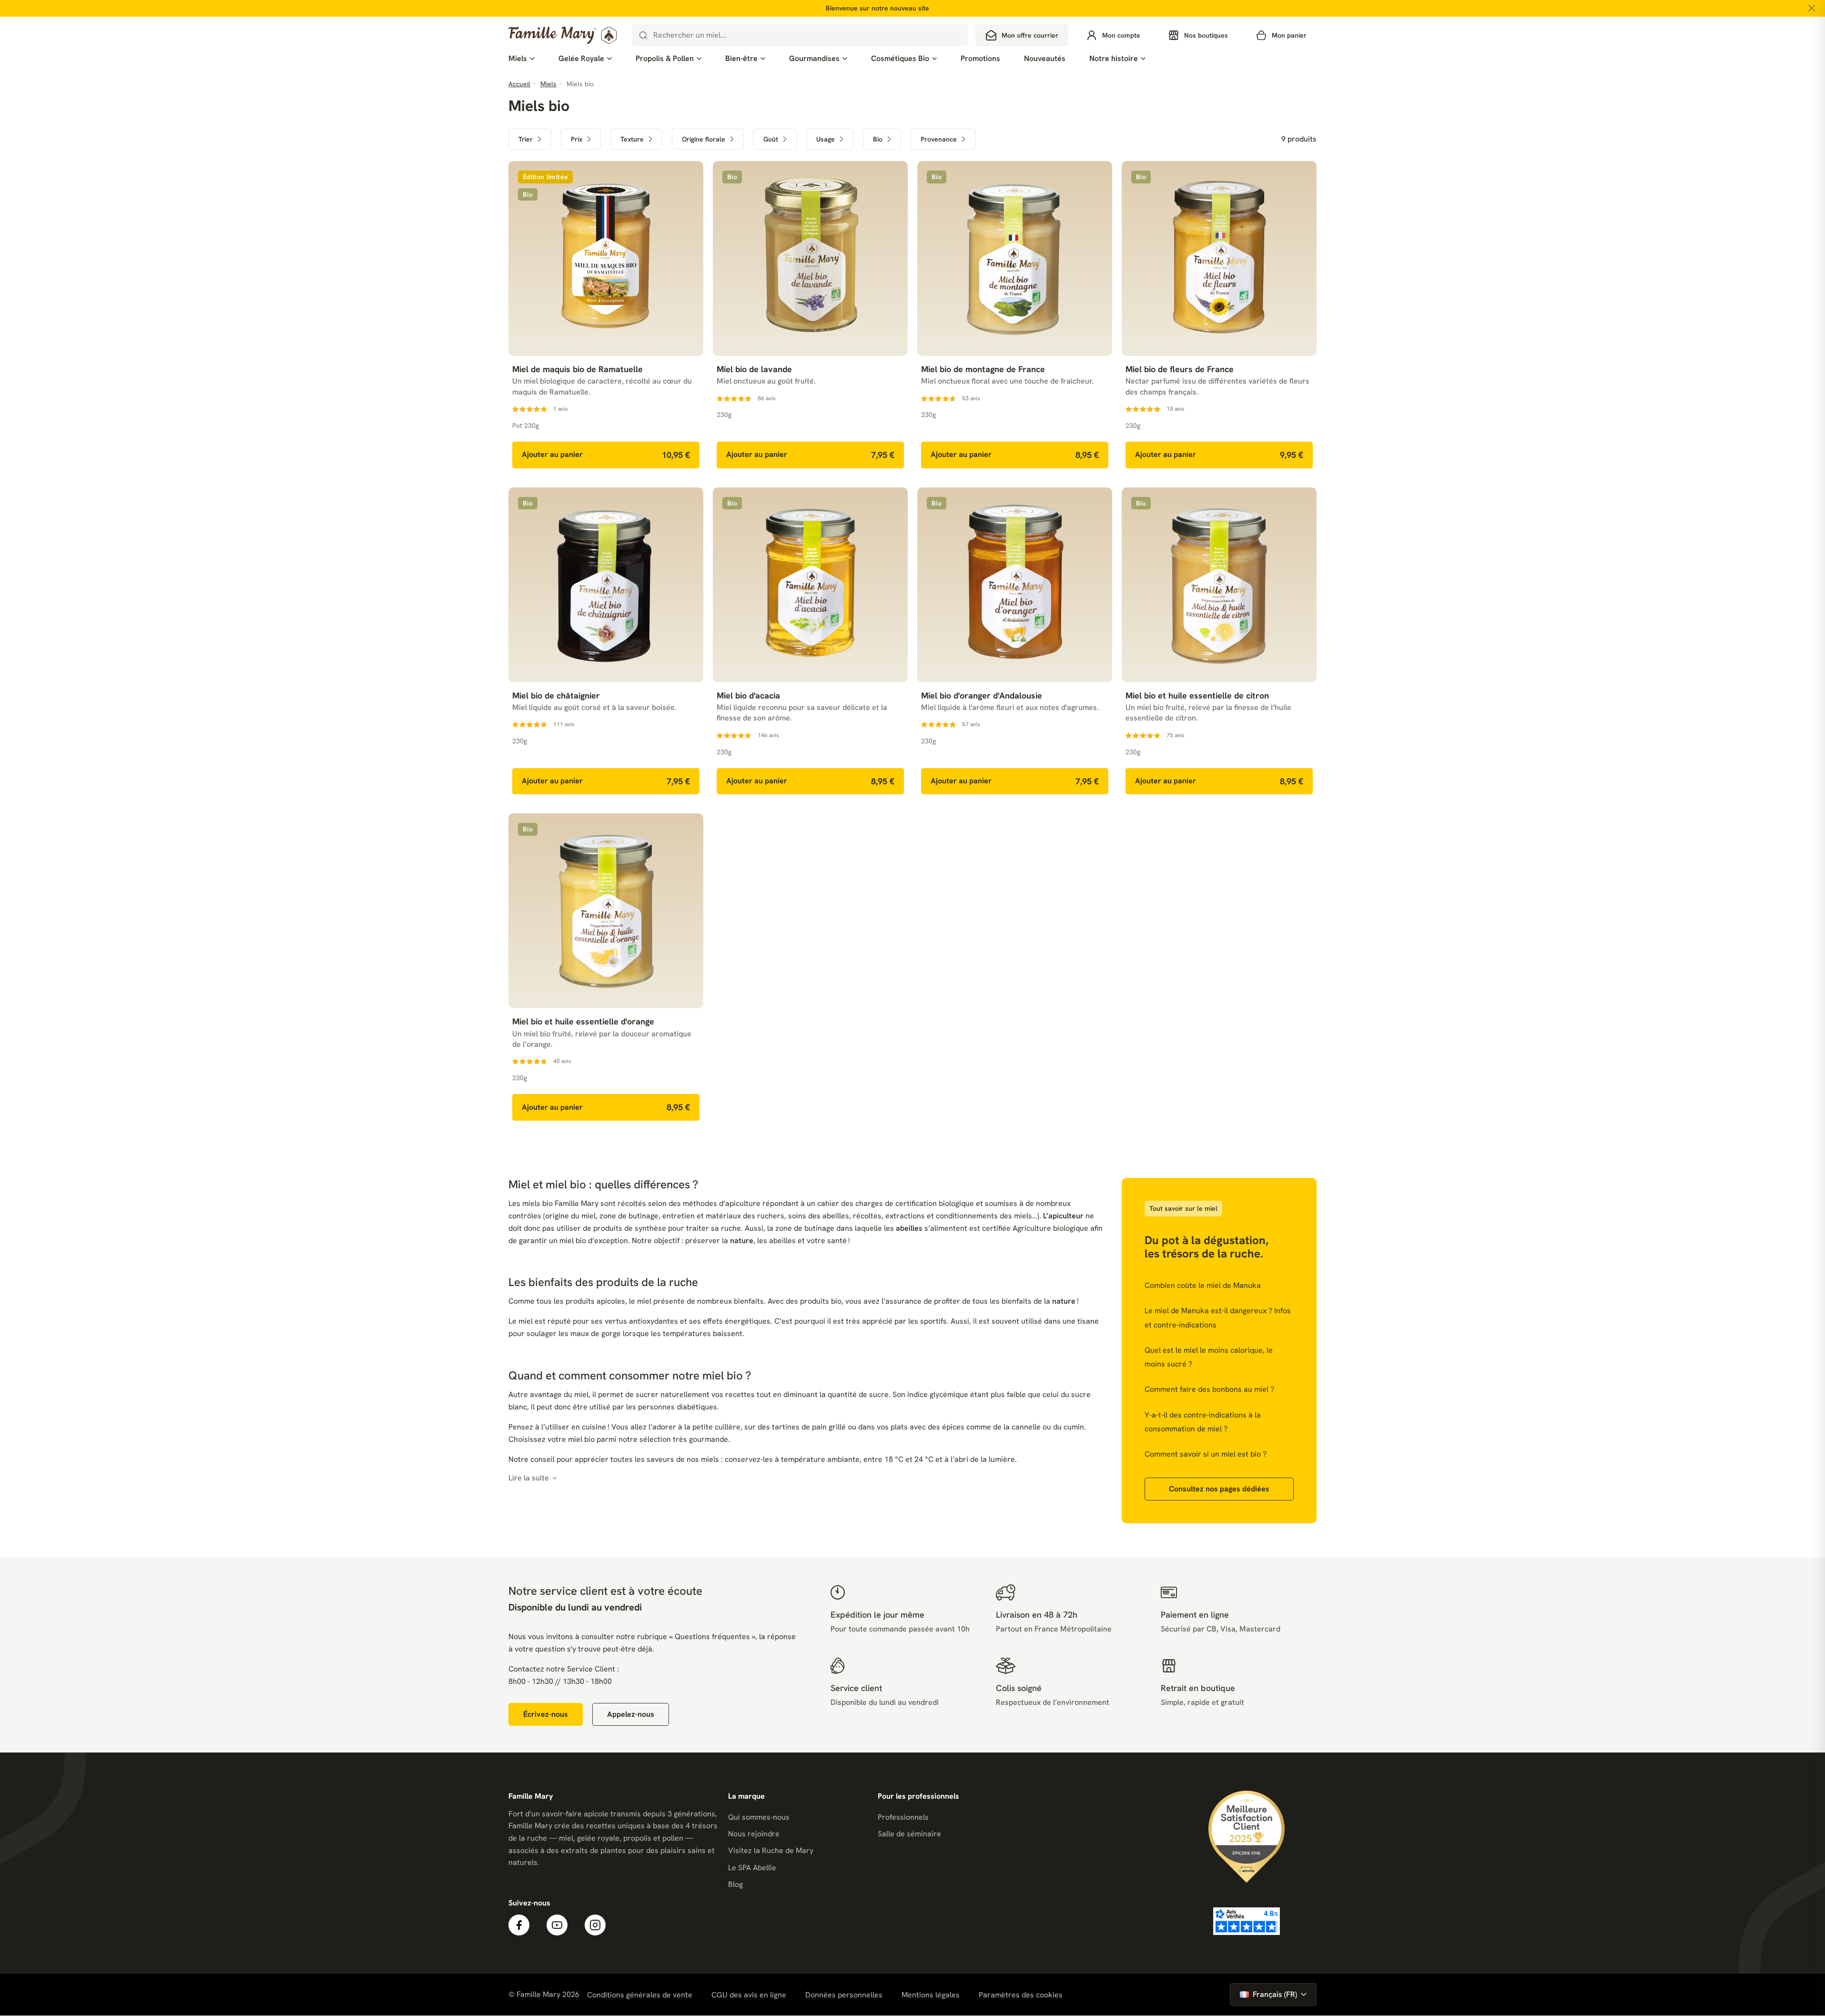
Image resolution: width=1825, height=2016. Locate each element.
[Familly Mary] (563, 35)
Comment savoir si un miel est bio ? (1206, 1454)
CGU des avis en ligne (749, 1995)
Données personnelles (844, 1995)
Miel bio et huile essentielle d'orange (583, 1021)
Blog (735, 1884)
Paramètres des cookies (1021, 1995)
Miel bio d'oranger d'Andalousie (982, 695)
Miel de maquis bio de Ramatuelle (578, 369)
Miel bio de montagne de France (983, 369)
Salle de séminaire (909, 1834)
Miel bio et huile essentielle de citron (1197, 695)
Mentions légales (931, 1995)
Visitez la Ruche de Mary (771, 1850)
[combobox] (800, 35)
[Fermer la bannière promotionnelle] (1812, 8)
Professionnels (903, 1817)
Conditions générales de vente (640, 1995)
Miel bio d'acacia (748, 695)
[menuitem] (522, 59)
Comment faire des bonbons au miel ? (1209, 1389)
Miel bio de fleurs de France (1180, 369)
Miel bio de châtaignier (556, 695)
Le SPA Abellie (752, 1868)
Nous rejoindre (754, 1834)
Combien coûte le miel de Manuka (1203, 1285)
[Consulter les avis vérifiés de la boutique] (1247, 1921)
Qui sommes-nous (759, 1817)
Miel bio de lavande (754, 369)
